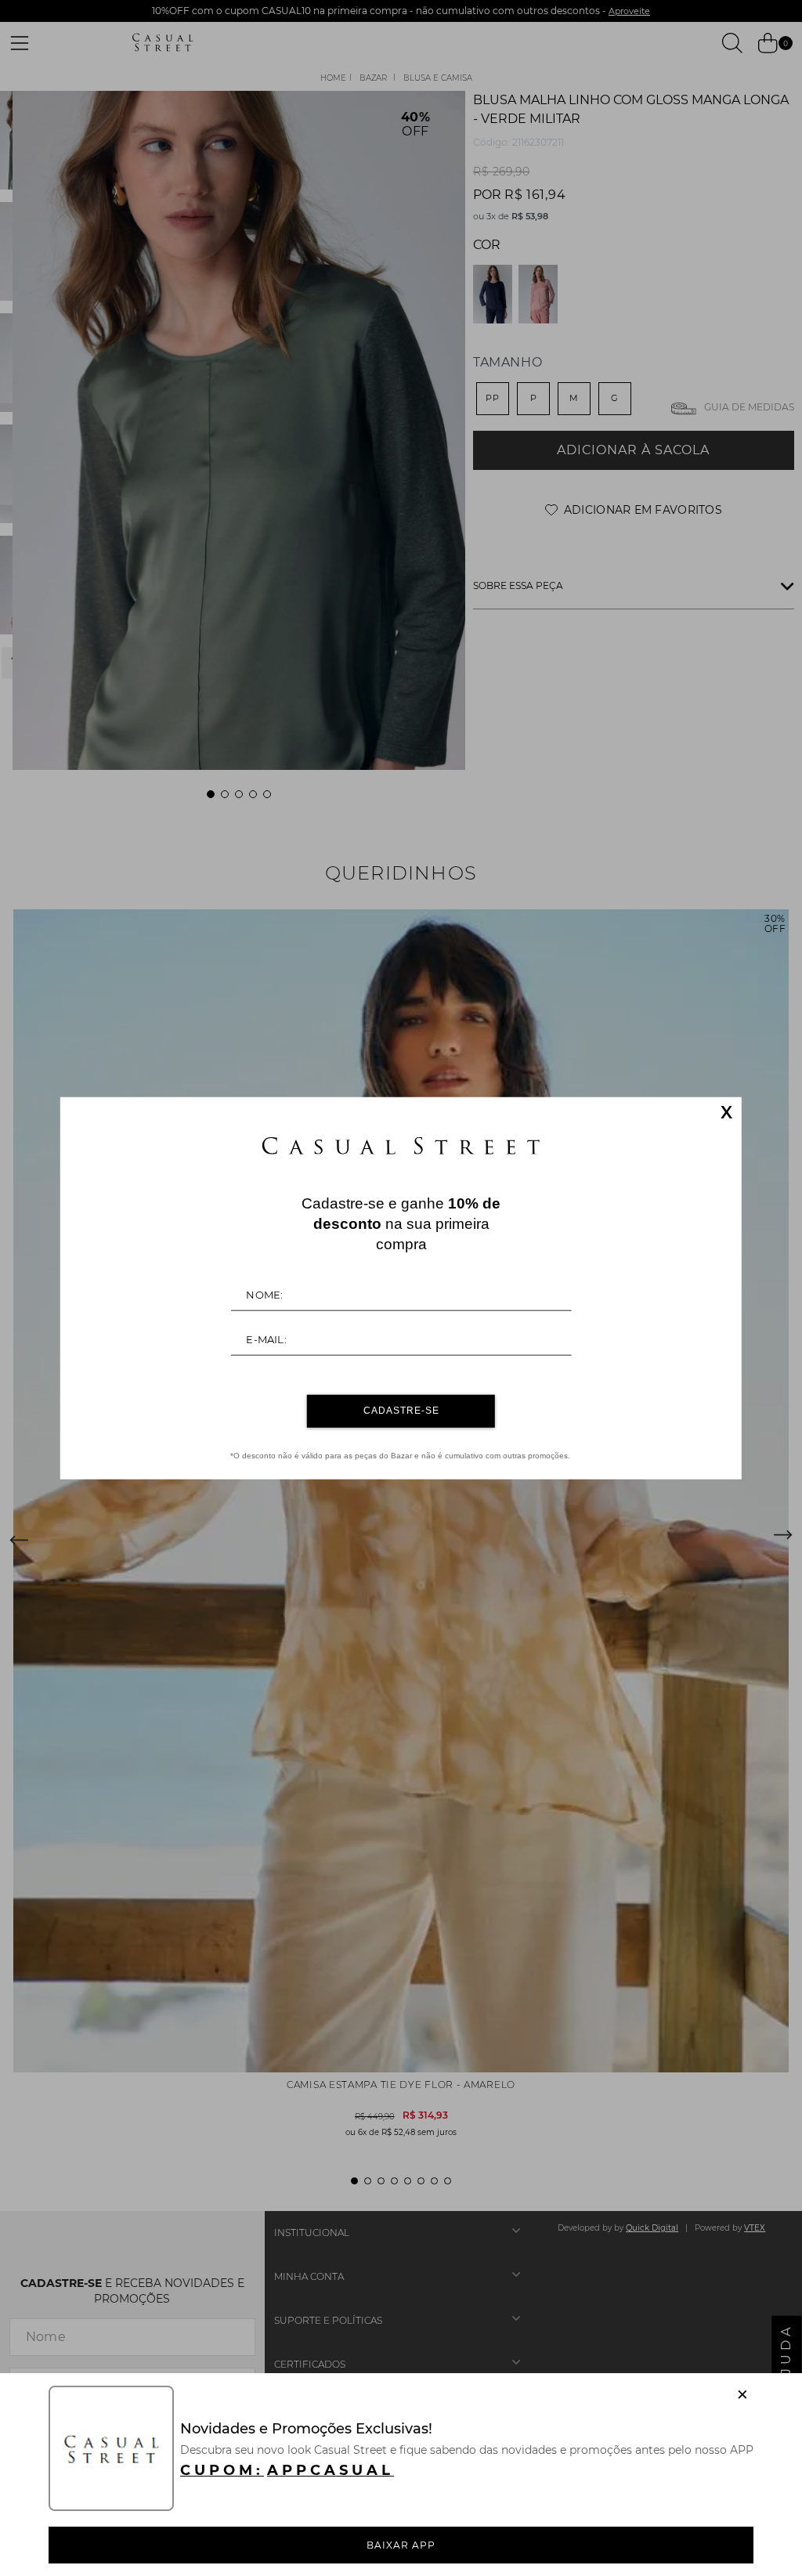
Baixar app (401, 2545)
